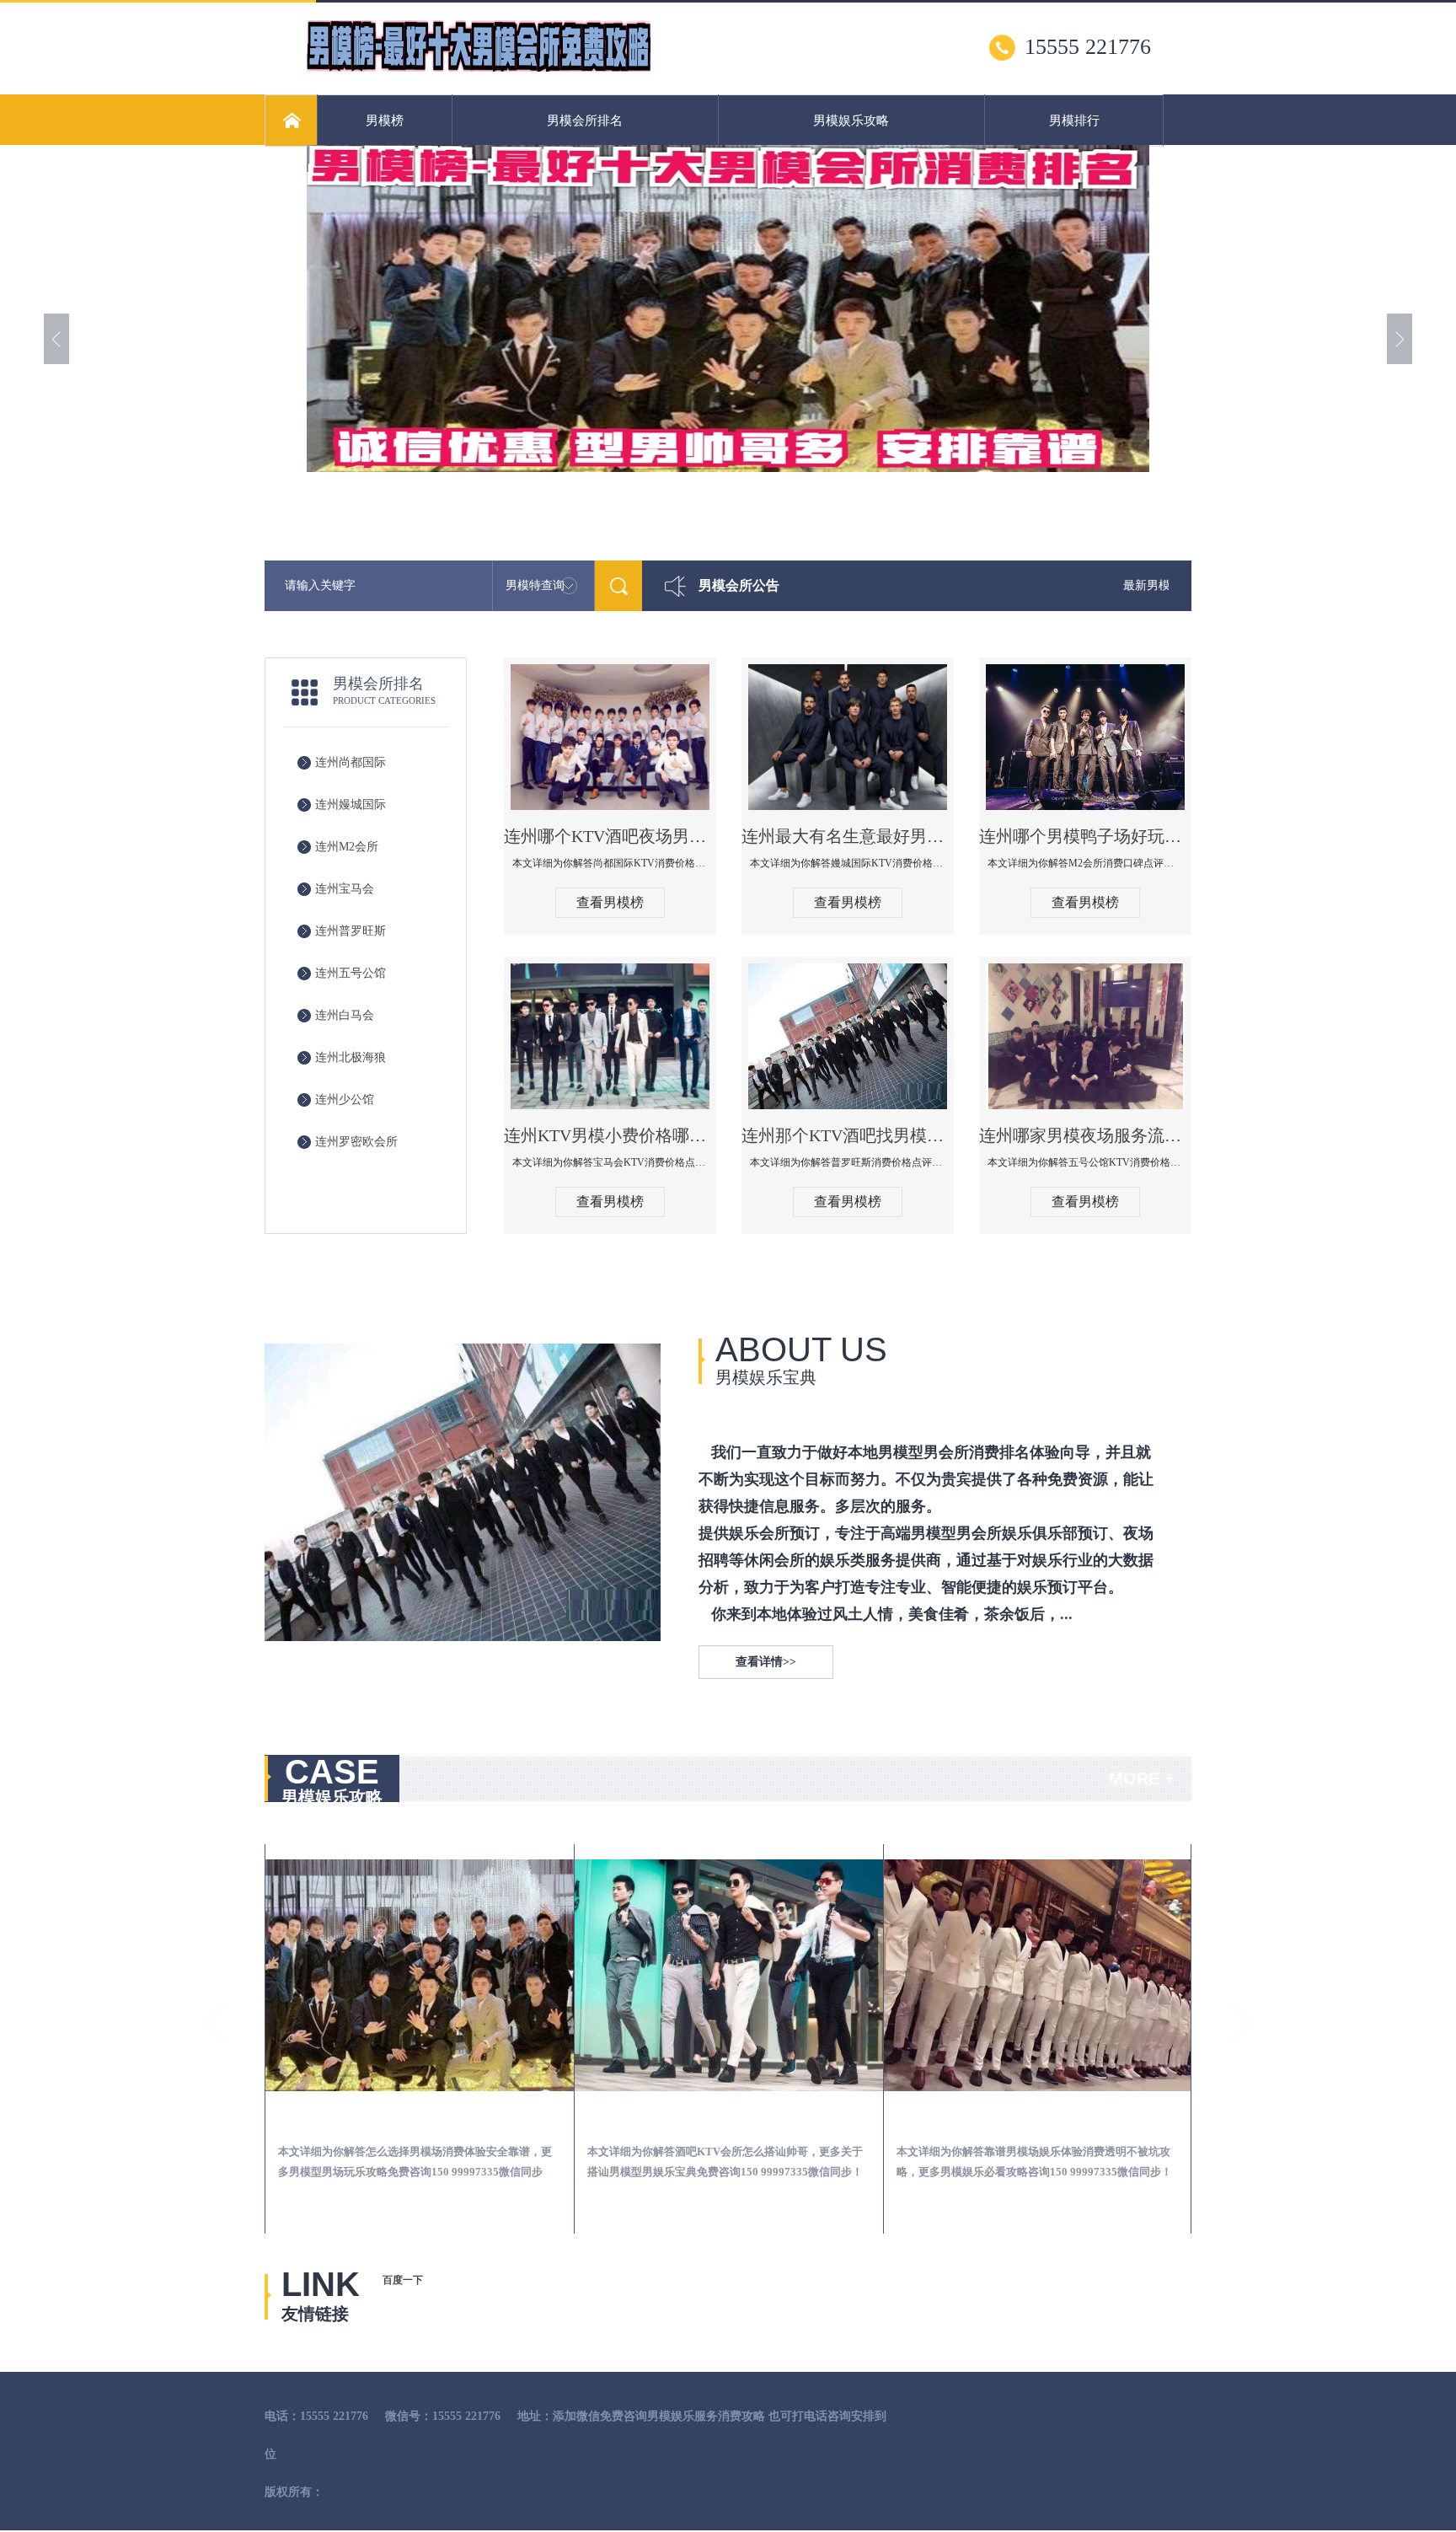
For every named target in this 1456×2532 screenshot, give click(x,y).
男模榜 (385, 121)
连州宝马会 (345, 889)
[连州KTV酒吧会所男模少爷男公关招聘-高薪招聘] (1038, 1975)
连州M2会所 (347, 847)
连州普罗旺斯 (351, 931)
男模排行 (1074, 121)
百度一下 (403, 2280)
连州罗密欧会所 (356, 1142)
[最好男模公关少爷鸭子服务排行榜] (479, 68)
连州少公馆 (345, 1100)
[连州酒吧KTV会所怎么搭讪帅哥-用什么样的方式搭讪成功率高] (420, 1975)
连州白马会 (345, 1015)
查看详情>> (766, 1662)
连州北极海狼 (351, 1057)
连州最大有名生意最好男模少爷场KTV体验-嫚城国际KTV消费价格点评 (848, 836)
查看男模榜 (610, 902)
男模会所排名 (585, 121)
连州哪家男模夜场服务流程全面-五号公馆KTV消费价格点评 (1085, 1135)
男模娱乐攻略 (851, 121)
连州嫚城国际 (351, 805)
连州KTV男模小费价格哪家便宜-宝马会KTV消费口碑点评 (610, 1135)
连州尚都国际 (351, 762)
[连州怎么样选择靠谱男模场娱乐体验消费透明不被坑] (729, 1975)
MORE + (1142, 1778)
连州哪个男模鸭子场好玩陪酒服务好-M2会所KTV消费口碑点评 (1085, 836)
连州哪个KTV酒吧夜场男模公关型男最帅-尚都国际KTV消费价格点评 (610, 836)
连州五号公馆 (351, 973)
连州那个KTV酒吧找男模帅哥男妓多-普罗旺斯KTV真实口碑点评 (848, 1135)
